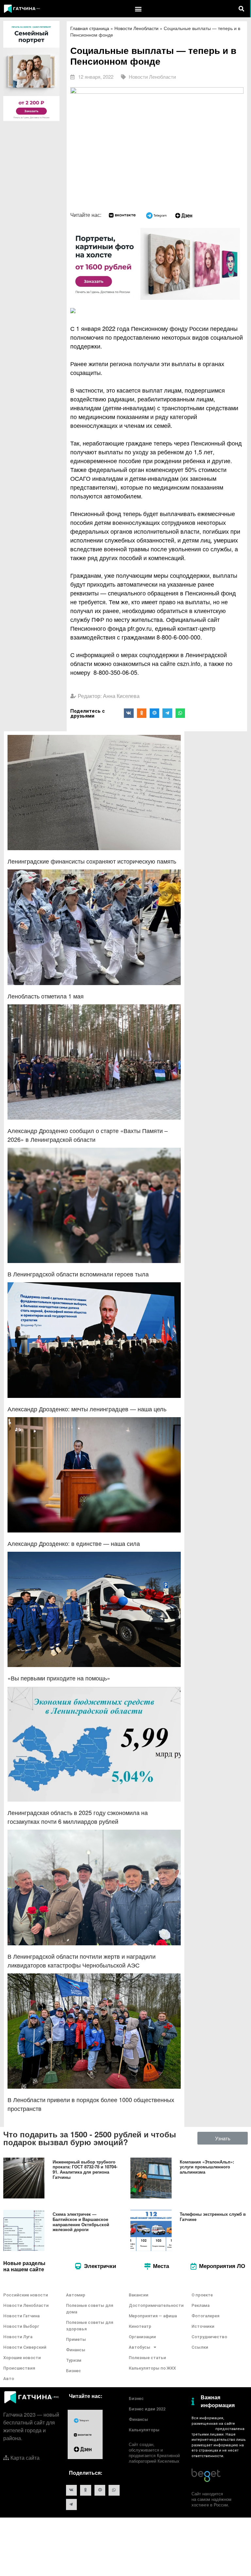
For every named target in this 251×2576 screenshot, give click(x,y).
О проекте (202, 2295)
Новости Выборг (21, 2326)
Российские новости (26, 2295)
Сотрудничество (209, 2337)
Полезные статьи (147, 2358)
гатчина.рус (202, 2429)
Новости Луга (18, 2337)
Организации (142, 2337)
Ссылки (200, 2347)
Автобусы (140, 2347)
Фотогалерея (205, 2316)
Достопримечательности (156, 2305)
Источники (203, 2326)
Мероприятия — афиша (153, 2316)
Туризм (74, 2360)
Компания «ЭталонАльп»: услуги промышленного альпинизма (207, 2167)
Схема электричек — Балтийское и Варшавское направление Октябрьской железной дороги (81, 2222)
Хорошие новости (22, 2358)
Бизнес (74, 2371)
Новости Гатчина (21, 2316)
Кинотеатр (140, 2326)
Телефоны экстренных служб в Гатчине (213, 2217)
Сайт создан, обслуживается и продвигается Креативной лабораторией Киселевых (154, 2453)
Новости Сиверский (25, 2347)
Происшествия (19, 2368)
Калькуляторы (144, 2430)
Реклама (201, 2305)
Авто (9, 2379)
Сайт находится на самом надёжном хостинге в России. (211, 2499)
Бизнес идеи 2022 (147, 2409)
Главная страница (90, 28)
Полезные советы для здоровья (90, 2326)
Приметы (76, 2339)
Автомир (76, 2295)
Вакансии (139, 2295)
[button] (138, 9)
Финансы (76, 2350)
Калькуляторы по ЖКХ (152, 2368)
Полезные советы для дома (90, 2309)
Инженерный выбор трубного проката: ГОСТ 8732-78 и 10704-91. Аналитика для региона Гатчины (85, 2169)
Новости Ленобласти (136, 28)
